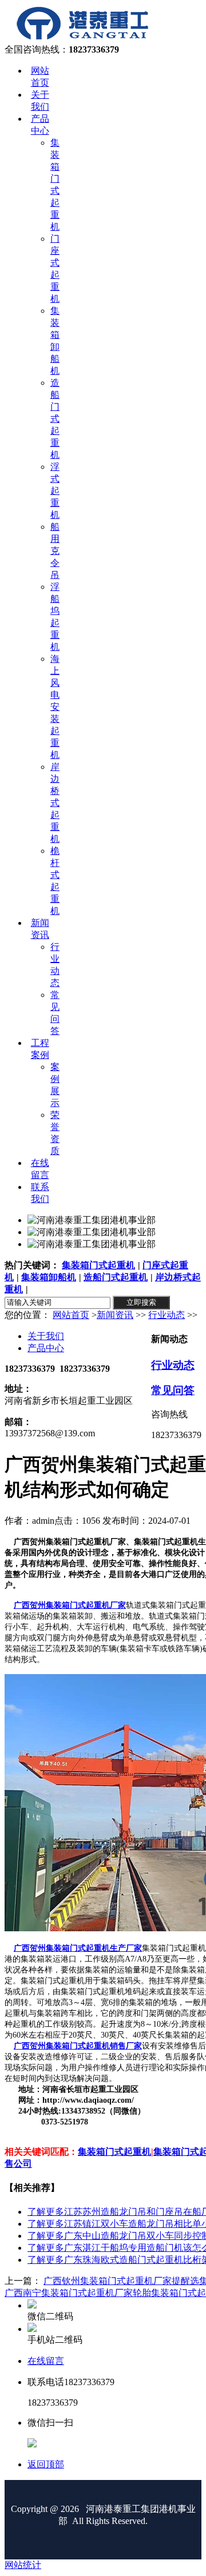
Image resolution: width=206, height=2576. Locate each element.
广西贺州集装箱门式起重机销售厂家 (78, 2046)
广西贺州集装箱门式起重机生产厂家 (78, 1948)
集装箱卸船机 (49, 1277)
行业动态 (167, 1315)
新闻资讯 (115, 1315)
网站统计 (23, 2565)
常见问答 (173, 1390)
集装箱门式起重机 (98, 1265)
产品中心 (46, 1348)
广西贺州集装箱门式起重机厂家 (70, 1605)
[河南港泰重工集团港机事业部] (82, 39)
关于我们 (46, 1336)
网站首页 (71, 1315)
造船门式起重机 (116, 1277)
